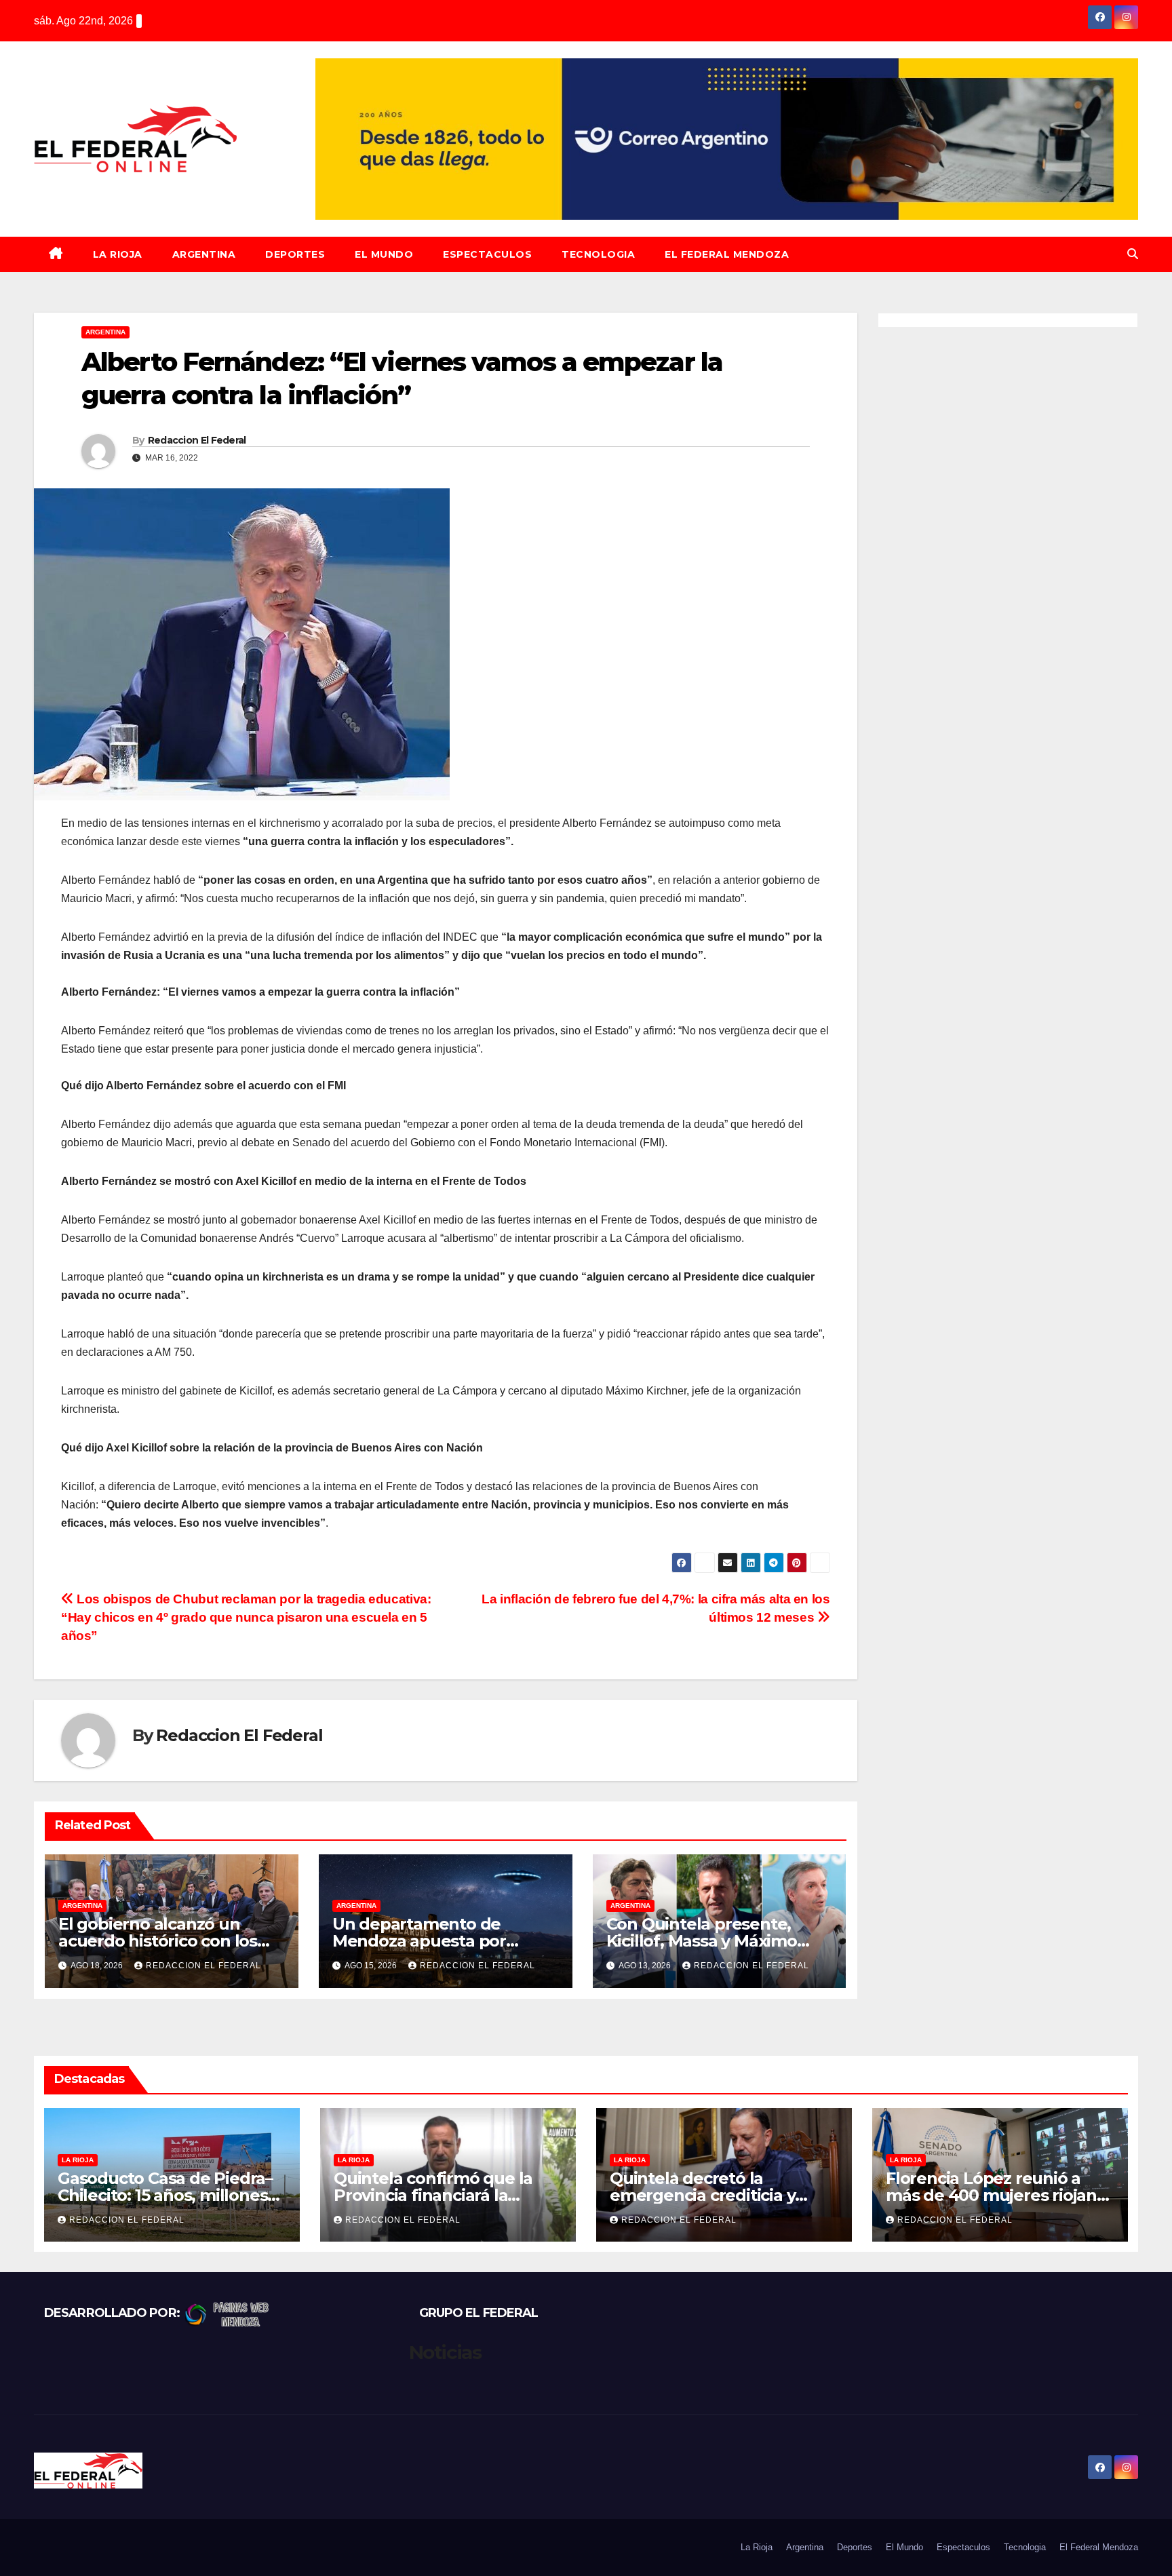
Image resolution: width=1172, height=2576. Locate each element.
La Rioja (118, 254)
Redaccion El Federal (197, 440)
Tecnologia (598, 254)
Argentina (204, 254)
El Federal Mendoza (727, 254)
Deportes (295, 254)
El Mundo (384, 254)
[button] (1133, 254)
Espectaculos (487, 254)
